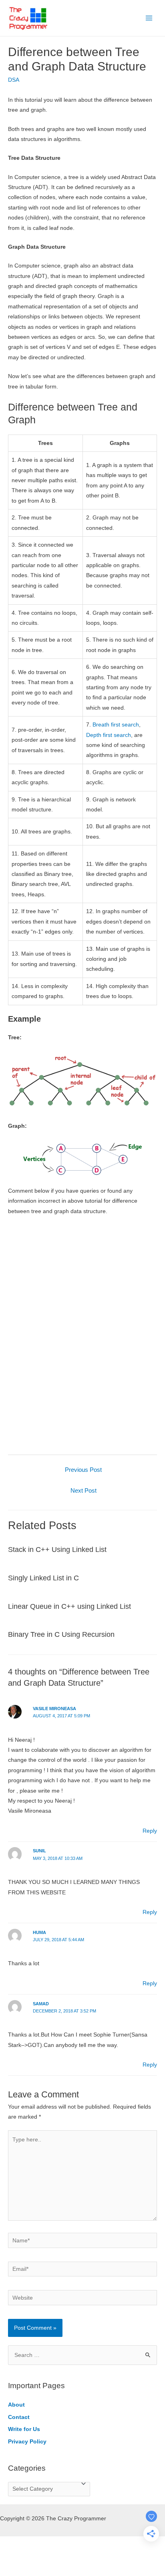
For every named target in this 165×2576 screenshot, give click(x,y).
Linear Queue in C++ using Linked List (69, 1606)
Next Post (84, 1491)
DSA (14, 80)
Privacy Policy (27, 2442)
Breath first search (116, 725)
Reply (150, 1831)
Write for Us (24, 2429)
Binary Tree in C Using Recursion (61, 1634)
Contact (19, 2417)
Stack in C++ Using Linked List (57, 1549)
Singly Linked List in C (43, 1578)
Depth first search (109, 735)
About (16, 2405)
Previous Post (83, 1470)
